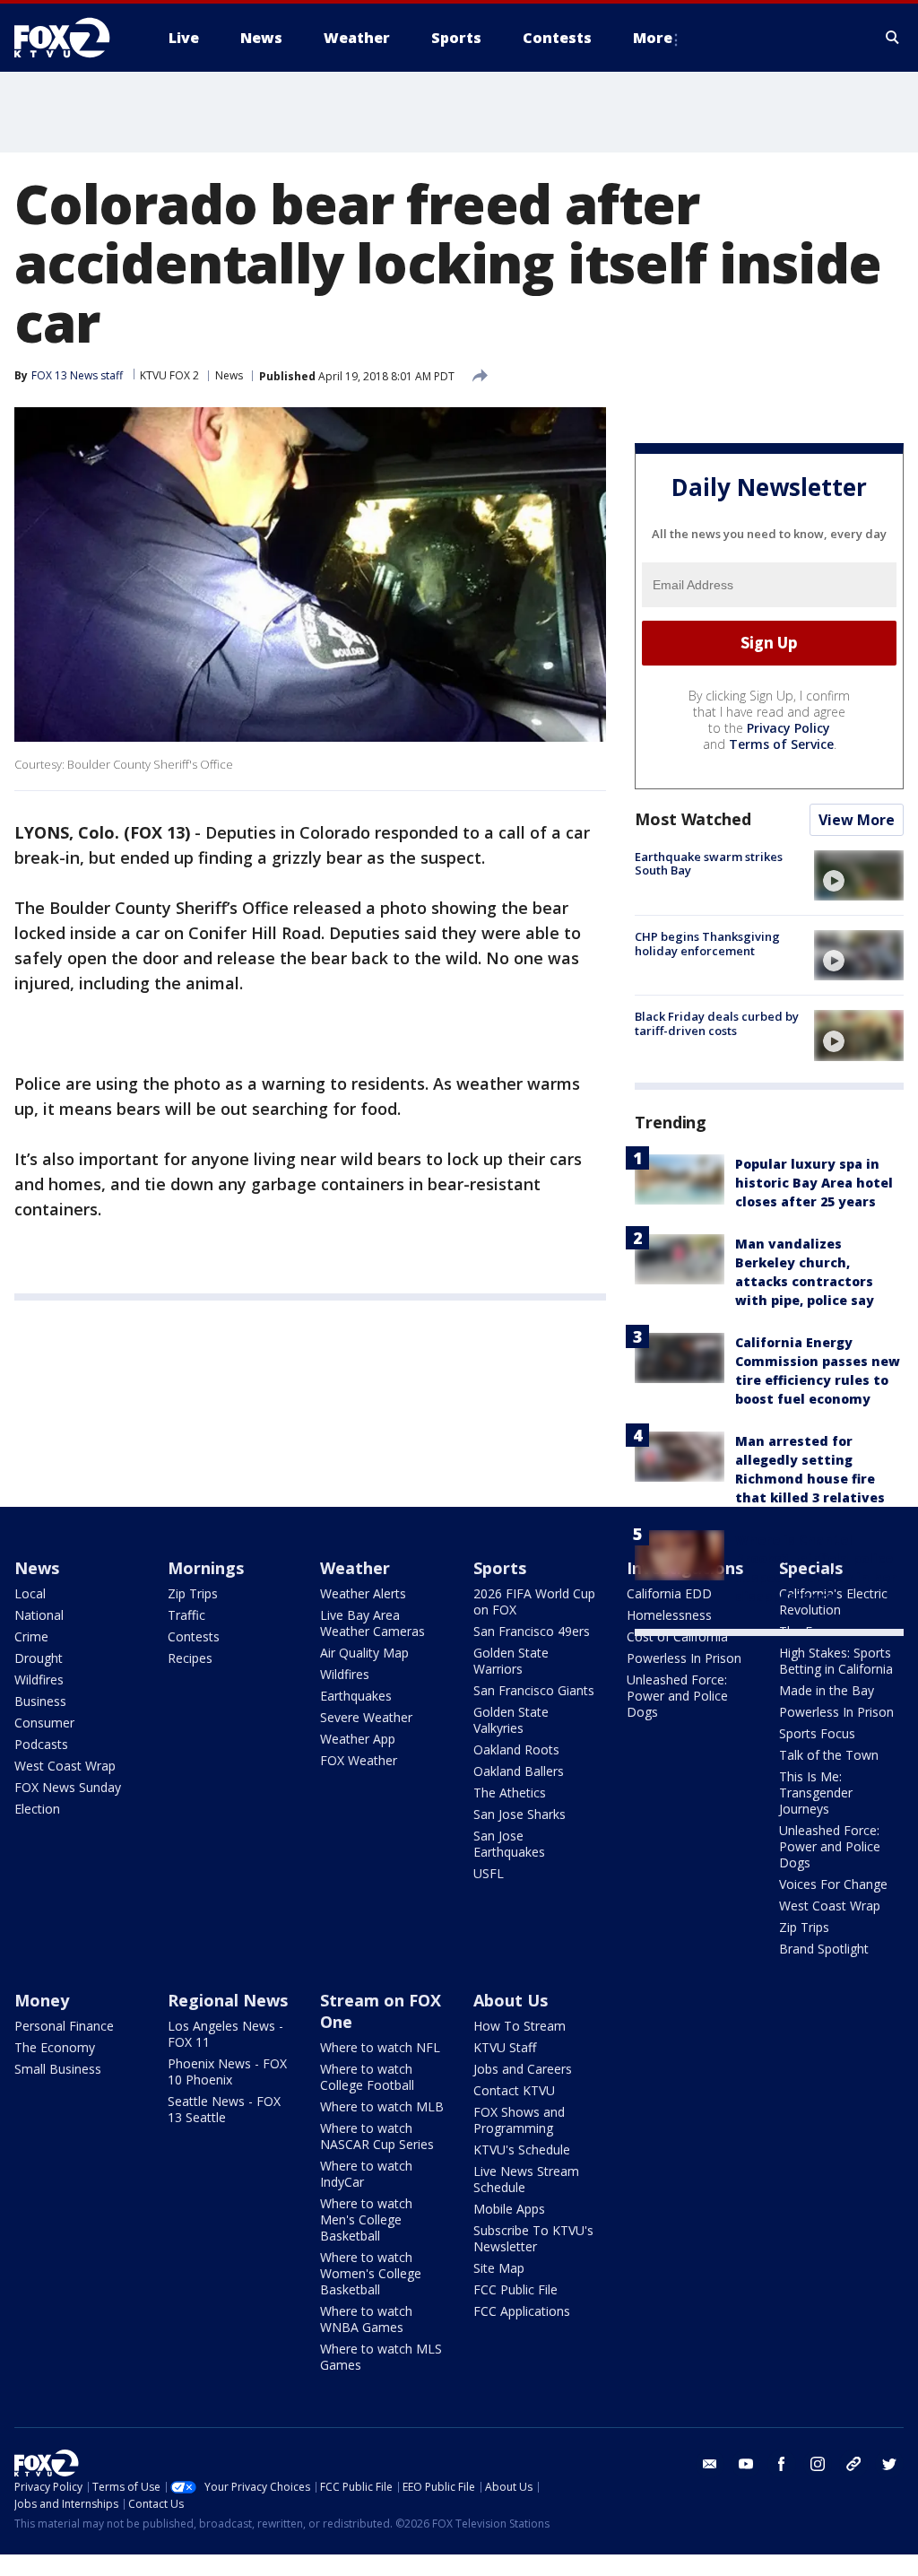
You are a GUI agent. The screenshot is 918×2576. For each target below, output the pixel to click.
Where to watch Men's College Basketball (366, 2219)
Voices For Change (833, 1884)
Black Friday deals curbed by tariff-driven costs (717, 1023)
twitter (889, 2464)
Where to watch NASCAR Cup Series (377, 2136)
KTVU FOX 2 (169, 375)
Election (37, 1809)
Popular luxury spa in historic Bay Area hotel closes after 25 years (814, 1183)
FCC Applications (522, 2311)
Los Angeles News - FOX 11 (225, 2034)
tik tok (853, 2464)
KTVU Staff (505, 2047)
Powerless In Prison (684, 1658)
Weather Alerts (363, 1593)
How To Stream (520, 2026)
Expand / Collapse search (893, 38)
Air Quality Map (364, 1653)
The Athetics (510, 1793)
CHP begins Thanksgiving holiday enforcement (707, 944)
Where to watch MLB (382, 2106)
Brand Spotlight (824, 1949)
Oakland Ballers (519, 1771)
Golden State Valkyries (511, 1720)
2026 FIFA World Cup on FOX (534, 1601)
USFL (489, 1873)
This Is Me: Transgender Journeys (816, 1793)
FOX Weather (359, 1760)
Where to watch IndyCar (366, 2174)
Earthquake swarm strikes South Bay (709, 864)
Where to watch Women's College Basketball (371, 2273)
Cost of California (677, 1636)
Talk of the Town (829, 1755)
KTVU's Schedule (522, 2150)
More (653, 38)
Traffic (186, 1615)
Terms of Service (781, 744)
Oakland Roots (516, 1749)
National (39, 1615)
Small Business (58, 2069)
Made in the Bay (827, 1690)
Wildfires (39, 1680)
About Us (511, 2000)
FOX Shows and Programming (519, 2120)
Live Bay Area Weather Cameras (372, 1623)
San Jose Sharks (520, 1814)
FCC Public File (515, 2289)
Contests (194, 1636)
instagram (818, 2464)
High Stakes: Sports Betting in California (836, 1661)
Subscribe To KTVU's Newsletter (533, 2238)
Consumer (44, 1723)
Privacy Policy (788, 728)
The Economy (55, 2047)
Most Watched (693, 819)
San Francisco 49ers (532, 1631)
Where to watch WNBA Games (366, 2319)
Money (42, 2000)
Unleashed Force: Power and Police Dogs (677, 1696)
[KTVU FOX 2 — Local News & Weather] (74, 38)
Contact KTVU (514, 2090)
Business (40, 1701)
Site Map (499, 2268)
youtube (746, 2464)
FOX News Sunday (68, 1787)
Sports (500, 1568)
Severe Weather (366, 1717)
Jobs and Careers (523, 2069)
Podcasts (41, 1744)
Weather (355, 1568)
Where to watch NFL (380, 2047)
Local (30, 1593)
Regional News (228, 2000)
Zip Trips (193, 1593)
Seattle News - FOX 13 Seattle (224, 2109)
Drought (39, 1658)
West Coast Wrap (65, 1766)
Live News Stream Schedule (526, 2179)
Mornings (206, 1568)
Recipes (190, 1658)
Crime (31, 1636)
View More (857, 820)
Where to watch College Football (367, 2077)
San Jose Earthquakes (509, 1844)
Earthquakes (356, 1696)
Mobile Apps (509, 2209)
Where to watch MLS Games (381, 2357)
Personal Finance (64, 2026)
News (229, 375)
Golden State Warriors (511, 1661)
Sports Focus (817, 1733)
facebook (782, 2464)
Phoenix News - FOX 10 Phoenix (227, 2071)
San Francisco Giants (534, 1690)
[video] (859, 875)
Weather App (358, 1739)
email (710, 2464)
